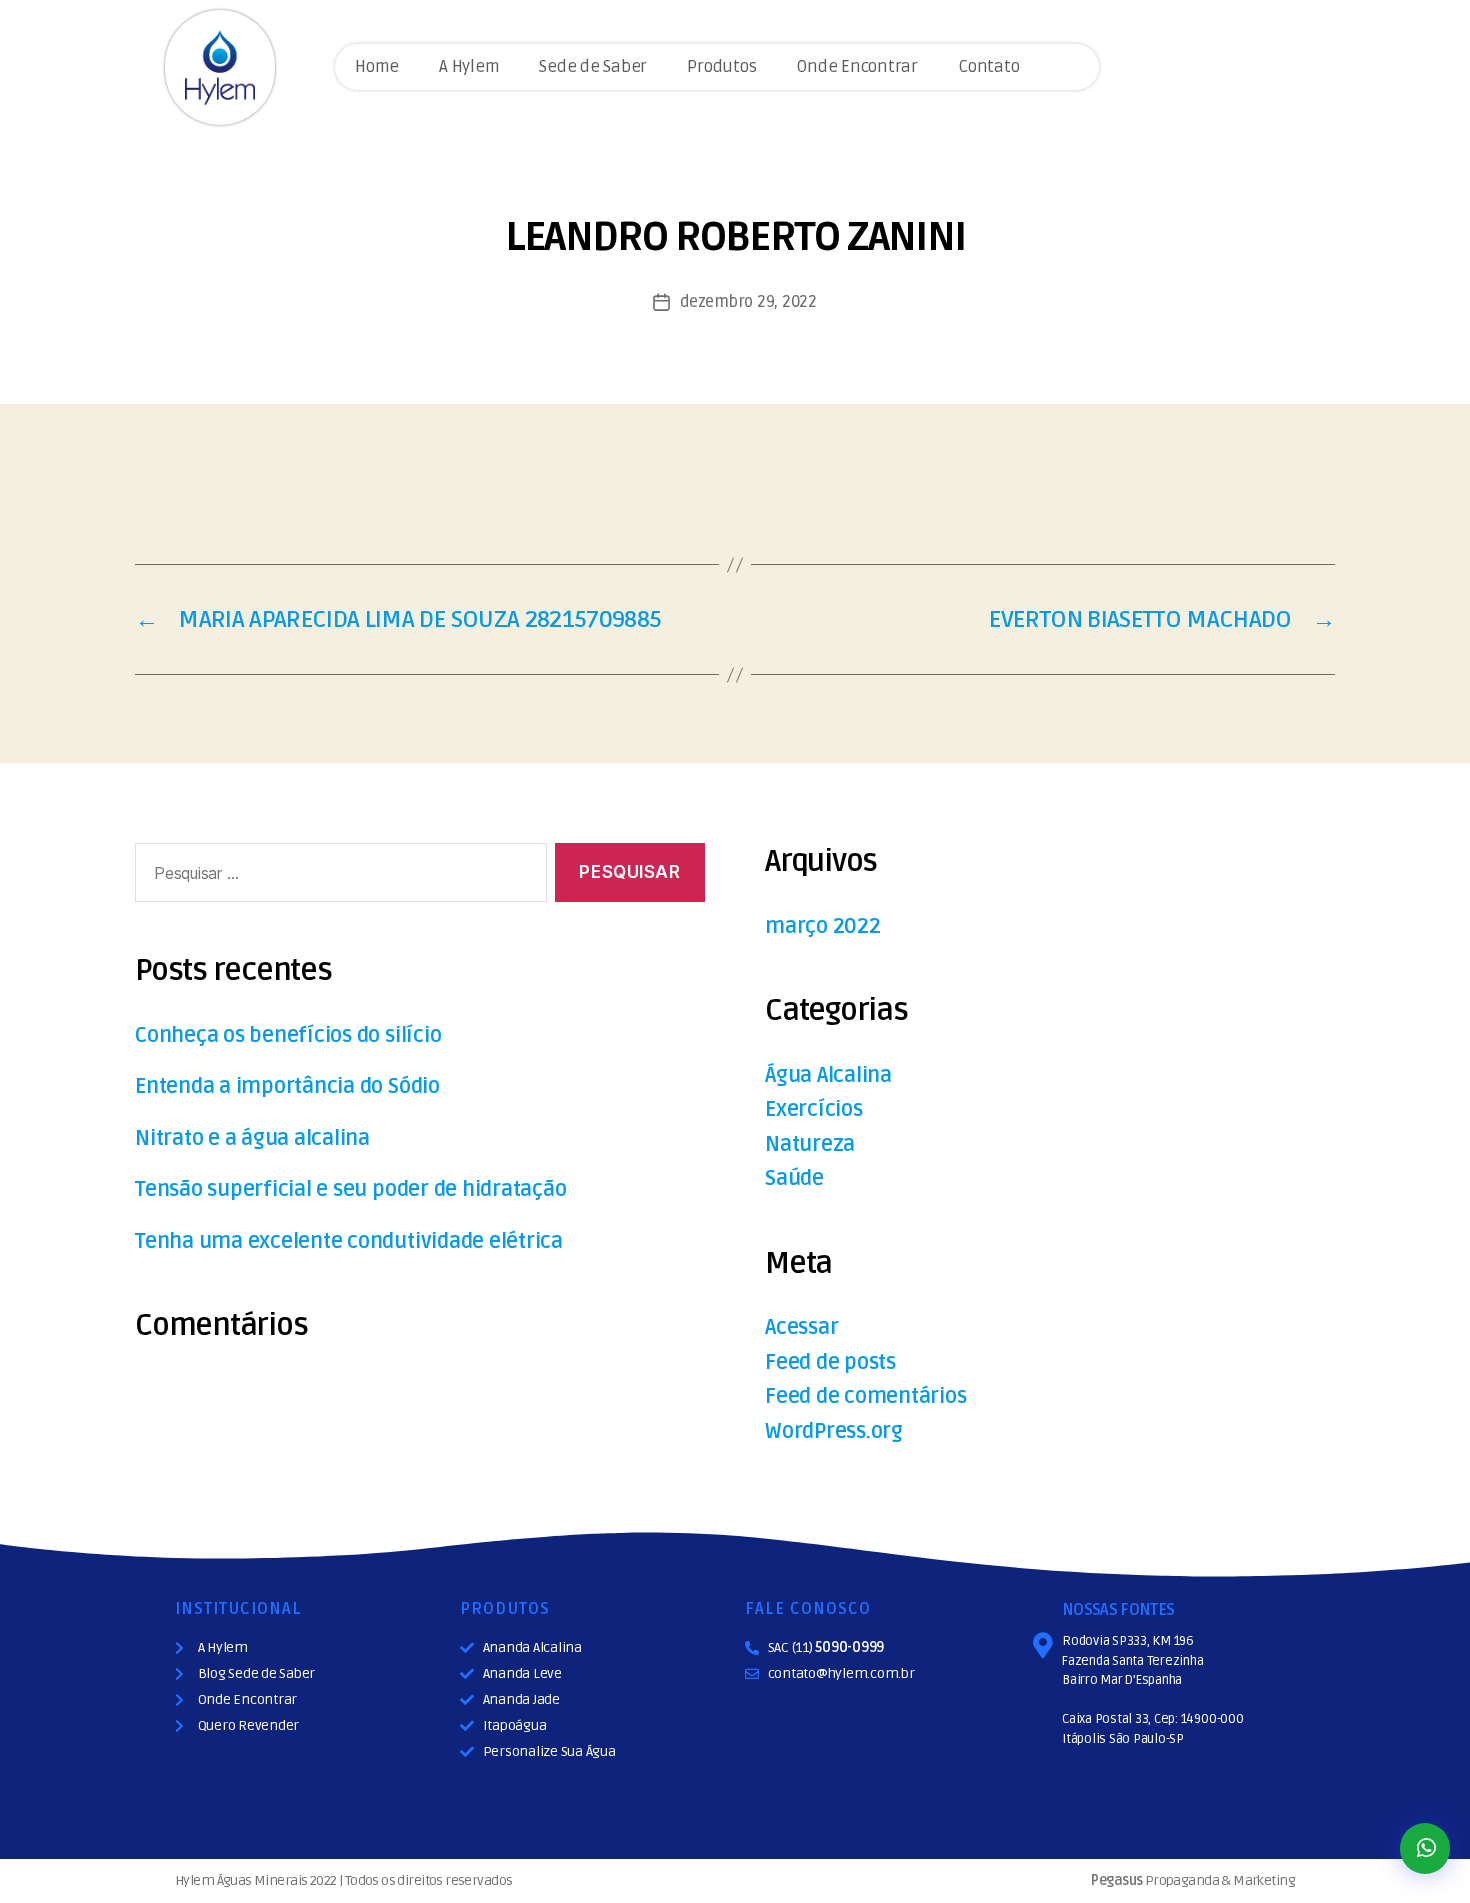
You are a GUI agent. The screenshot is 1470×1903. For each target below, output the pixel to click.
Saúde (794, 1178)
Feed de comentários (865, 1396)
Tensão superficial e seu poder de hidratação (350, 1189)
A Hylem (469, 66)
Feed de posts (830, 1362)
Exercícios (814, 1109)
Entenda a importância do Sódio (287, 1086)
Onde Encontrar (857, 66)
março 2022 (823, 926)
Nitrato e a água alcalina (252, 1138)
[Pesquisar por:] (337, 876)
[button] (1425, 1848)
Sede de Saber (593, 66)
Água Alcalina (828, 1075)
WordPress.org (834, 1431)
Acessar (801, 1327)
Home (377, 66)
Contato (988, 66)
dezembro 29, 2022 (748, 302)
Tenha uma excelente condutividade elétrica (349, 1241)
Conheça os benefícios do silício (288, 1035)
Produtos (721, 66)
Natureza (810, 1144)
